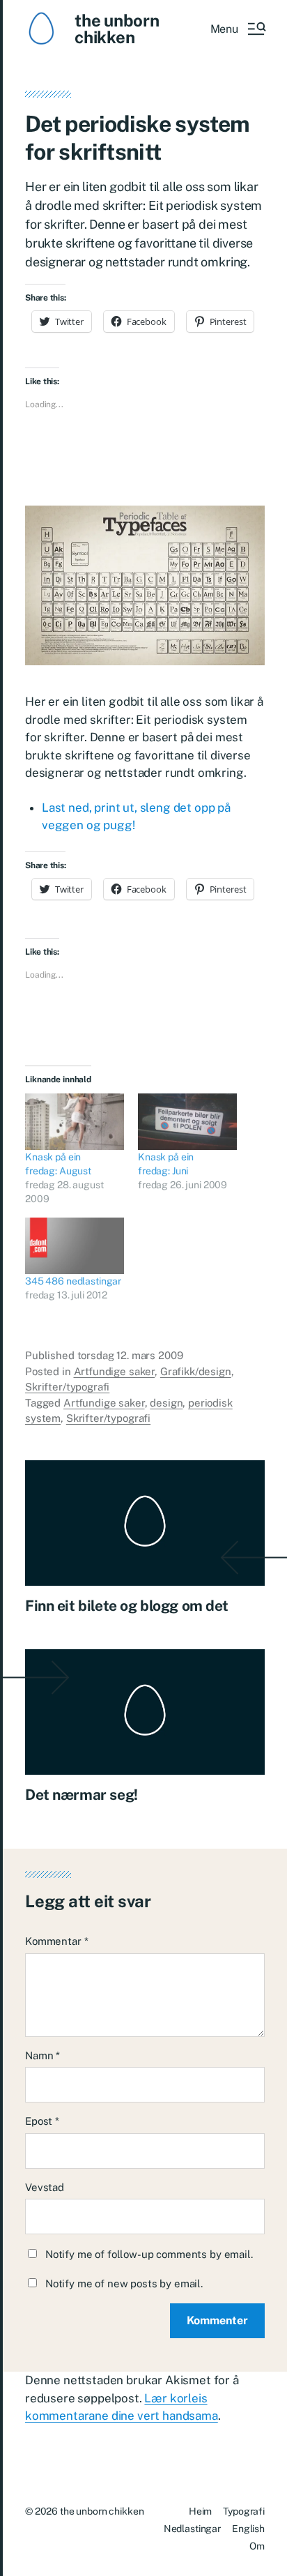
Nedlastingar (192, 2529)
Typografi (244, 2511)
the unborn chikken (117, 29)
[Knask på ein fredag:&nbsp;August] (75, 1122)
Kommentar (56, 1941)
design (166, 1403)
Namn (42, 2055)
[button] (238, 29)
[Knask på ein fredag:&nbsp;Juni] (187, 1122)
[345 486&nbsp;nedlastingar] (75, 1246)
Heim (200, 2511)
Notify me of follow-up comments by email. (149, 2254)
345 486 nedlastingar (73, 1281)
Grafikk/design (196, 1371)
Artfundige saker (115, 1371)
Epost (42, 2121)
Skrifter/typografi (67, 1387)
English (248, 2529)
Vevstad (45, 2187)
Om (257, 2546)
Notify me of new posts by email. (124, 2283)
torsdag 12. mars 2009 (130, 1355)
